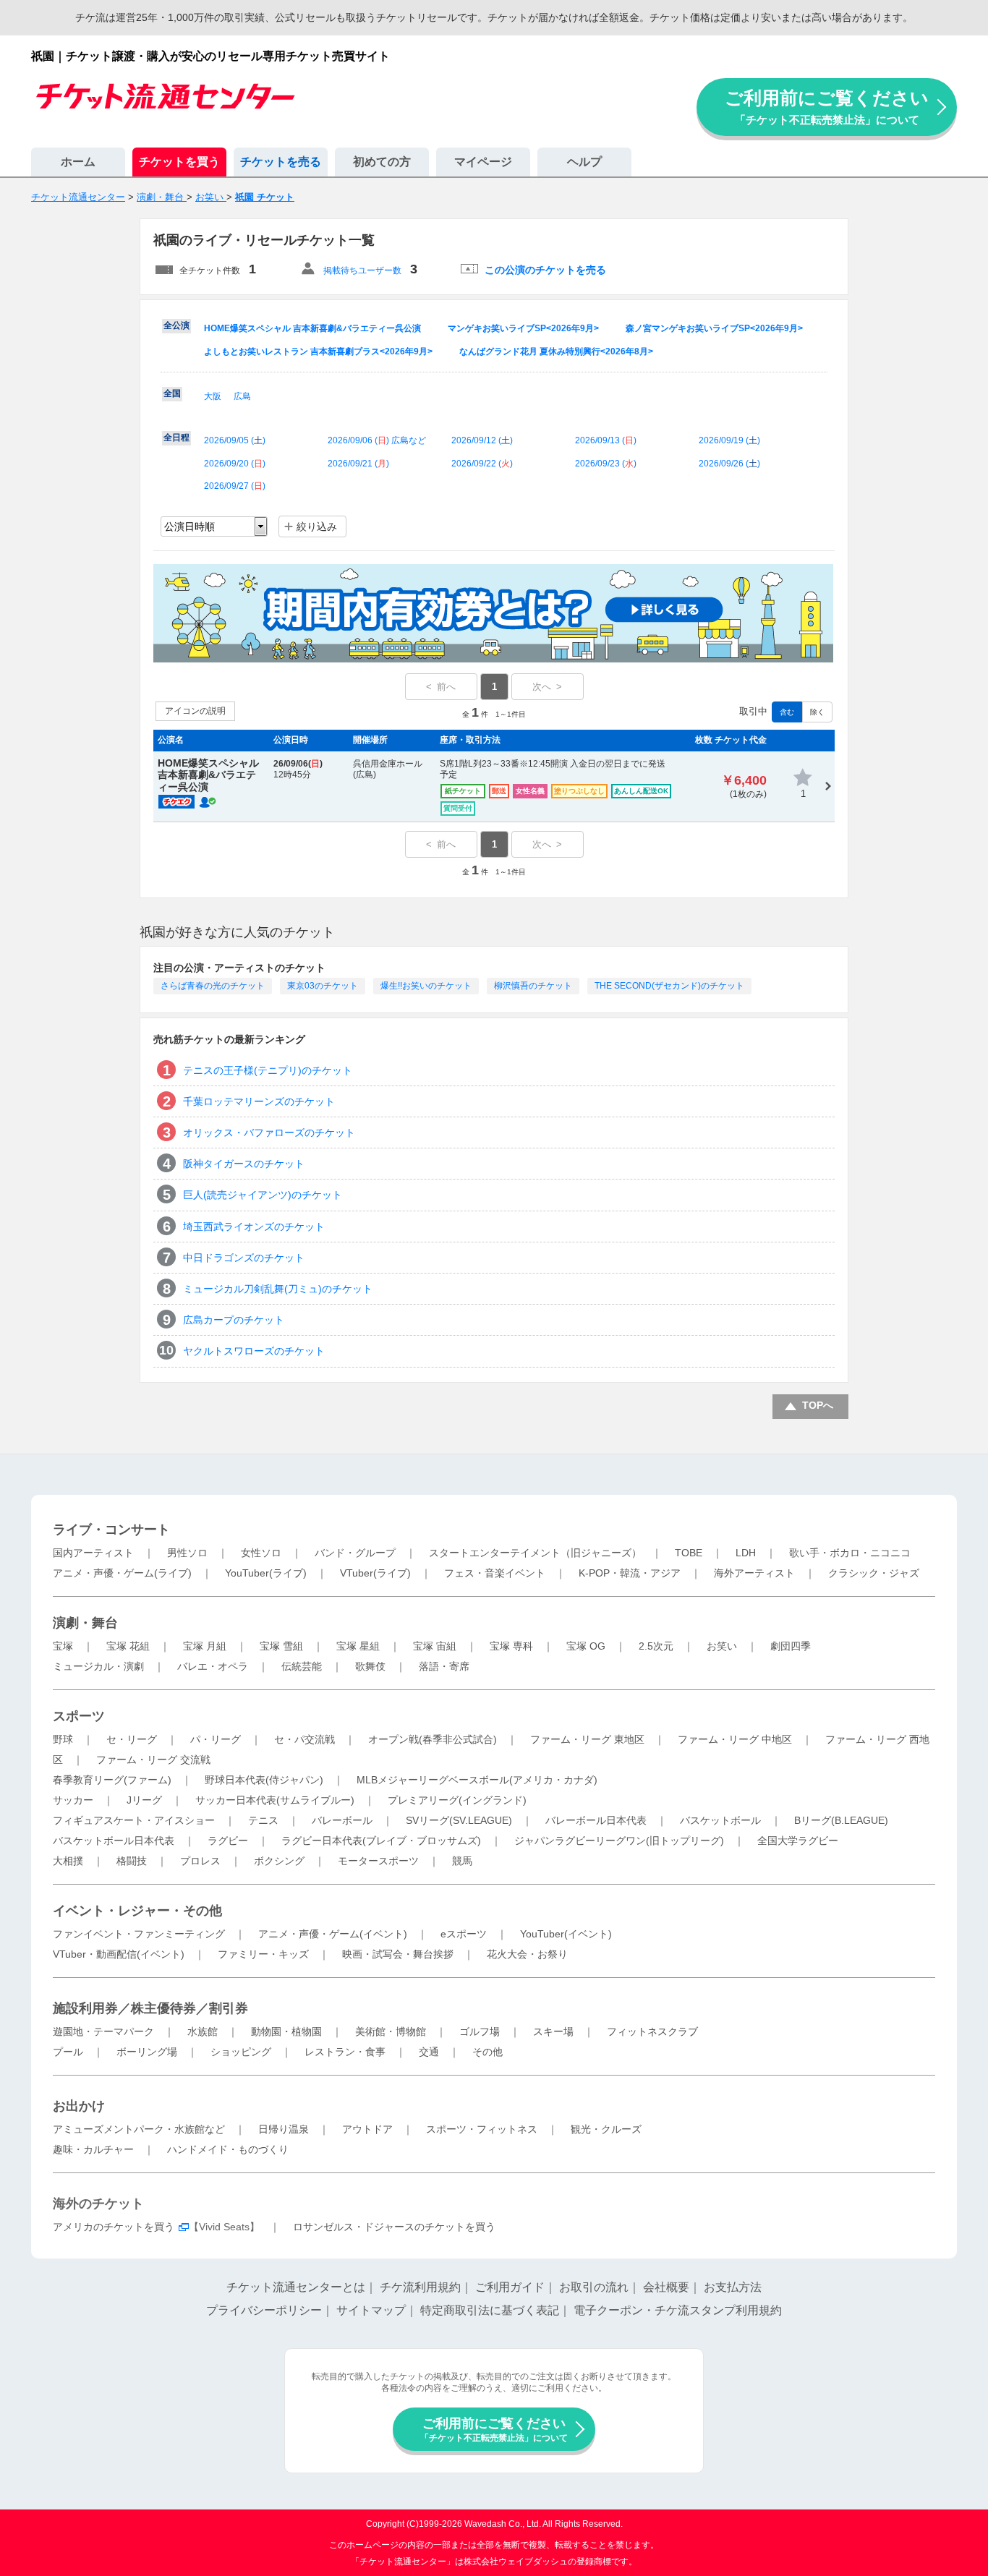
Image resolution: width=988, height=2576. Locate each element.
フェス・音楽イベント (495, 1573)
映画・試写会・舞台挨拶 (398, 1954)
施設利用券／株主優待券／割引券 (150, 2008)
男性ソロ (187, 1553)
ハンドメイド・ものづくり (228, 2149)
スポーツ (79, 1716)
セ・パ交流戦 (305, 1739)
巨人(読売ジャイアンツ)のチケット (263, 1195)
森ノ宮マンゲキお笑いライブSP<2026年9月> (714, 328)
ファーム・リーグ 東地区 (587, 1739)
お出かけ (79, 2106)
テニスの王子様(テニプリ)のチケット (268, 1070)
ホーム (78, 162)
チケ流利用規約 (420, 2287)
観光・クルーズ (606, 2129)
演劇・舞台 (85, 1623)
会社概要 (666, 2287)
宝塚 (63, 1646)
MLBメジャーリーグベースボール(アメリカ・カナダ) (477, 1780)
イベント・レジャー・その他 (137, 1911)
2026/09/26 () (729, 464)
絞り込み (317, 526)
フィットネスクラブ (652, 2031)
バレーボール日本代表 (596, 1820)
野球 (63, 1739)
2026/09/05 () (235, 440)
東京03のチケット (323, 986)
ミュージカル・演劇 (98, 1666)
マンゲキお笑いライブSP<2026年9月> (523, 328)
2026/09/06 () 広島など (377, 440)
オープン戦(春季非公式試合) (433, 1739)
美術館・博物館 (391, 2031)
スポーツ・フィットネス (482, 2129)
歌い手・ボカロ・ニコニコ (850, 1553)
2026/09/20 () (235, 464)
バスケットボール (720, 1820)
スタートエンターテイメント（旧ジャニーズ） (535, 1553)
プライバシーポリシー (264, 2310)
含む (787, 712)
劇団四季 (791, 1646)
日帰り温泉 (284, 2129)
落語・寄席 (444, 1666)
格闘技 (132, 1861)
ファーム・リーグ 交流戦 (153, 1760)
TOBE (689, 1553)
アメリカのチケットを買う (114, 2227)
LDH (746, 1553)
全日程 (176, 438)
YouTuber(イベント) (566, 1934)
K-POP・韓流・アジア (630, 1573)
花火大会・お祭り (527, 1954)
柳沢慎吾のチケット (533, 986)
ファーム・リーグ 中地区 (735, 1739)
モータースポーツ (378, 1861)
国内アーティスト (93, 1553)
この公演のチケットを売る (545, 270)
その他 (487, 2052)
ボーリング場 (147, 2052)
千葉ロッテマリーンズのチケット (259, 1101)
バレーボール (342, 1820)
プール (68, 2052)
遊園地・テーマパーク (103, 2031)
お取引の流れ (594, 2287)
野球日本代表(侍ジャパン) (264, 1780)
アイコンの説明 (195, 711)
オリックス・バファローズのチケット (269, 1133)
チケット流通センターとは (296, 2287)
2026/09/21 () (358, 464)
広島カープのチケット (234, 1320)
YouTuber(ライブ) (266, 1573)
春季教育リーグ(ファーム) (112, 1780)
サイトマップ (371, 2310)
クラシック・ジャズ (874, 1573)
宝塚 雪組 (281, 1646)
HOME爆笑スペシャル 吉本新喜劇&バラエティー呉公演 (312, 328)
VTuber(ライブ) (375, 1573)
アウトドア (367, 2129)
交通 (429, 2052)
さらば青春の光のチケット (213, 986)
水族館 (203, 2031)
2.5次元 (656, 1646)
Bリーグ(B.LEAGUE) (841, 1820)
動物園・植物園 (286, 2031)
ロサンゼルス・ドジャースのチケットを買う (394, 2227)
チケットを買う (179, 162)
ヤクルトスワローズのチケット (254, 1351)
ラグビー (228, 1841)
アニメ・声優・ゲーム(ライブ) (122, 1573)
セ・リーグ (132, 1739)
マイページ (483, 162)
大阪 (213, 396)
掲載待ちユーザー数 (362, 270)
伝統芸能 (302, 1666)
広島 (242, 396)
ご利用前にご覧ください (827, 107)
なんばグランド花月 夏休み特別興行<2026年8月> (556, 351)
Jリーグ (144, 1800)
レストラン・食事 (345, 2052)
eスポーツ (464, 1934)
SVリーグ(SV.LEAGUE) (459, 1820)
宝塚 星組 (358, 1646)
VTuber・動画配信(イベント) (119, 1954)
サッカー (73, 1800)
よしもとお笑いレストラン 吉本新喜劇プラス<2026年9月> (318, 351)
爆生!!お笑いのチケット (426, 986)
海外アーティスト (754, 1573)
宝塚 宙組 (435, 1646)
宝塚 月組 (205, 1646)
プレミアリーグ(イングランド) (457, 1800)
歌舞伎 (370, 1666)
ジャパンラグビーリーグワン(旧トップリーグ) (619, 1841)
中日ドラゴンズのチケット (244, 1258)
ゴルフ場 (480, 2031)
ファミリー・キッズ (263, 1954)
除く (817, 712)
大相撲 (68, 1861)
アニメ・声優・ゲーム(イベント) (333, 1934)
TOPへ (818, 1405)
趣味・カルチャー (93, 2149)
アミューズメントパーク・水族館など (139, 2129)
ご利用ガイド (510, 2287)
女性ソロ (261, 1553)
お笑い (722, 1646)
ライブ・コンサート (111, 1530)
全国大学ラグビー (798, 1841)
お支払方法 (733, 2287)
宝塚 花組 (128, 1646)
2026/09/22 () (482, 464)
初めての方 (382, 162)
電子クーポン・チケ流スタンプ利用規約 (678, 2310)
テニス (263, 1820)
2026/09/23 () (606, 464)
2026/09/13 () (606, 440)
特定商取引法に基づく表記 (490, 2310)
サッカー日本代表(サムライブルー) (275, 1800)
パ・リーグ (216, 1739)
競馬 (462, 1861)
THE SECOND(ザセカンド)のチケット (669, 986)
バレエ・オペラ (213, 1666)
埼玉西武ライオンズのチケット (254, 1227)
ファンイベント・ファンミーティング (139, 1934)
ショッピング (241, 2052)
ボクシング (279, 1861)
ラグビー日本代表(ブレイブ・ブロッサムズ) (381, 1841)
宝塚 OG (586, 1646)
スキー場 (553, 2031)
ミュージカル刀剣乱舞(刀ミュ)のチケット (278, 1289)
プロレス (200, 1861)
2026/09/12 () (482, 440)
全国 (172, 393)
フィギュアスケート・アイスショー (134, 1820)
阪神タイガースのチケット (244, 1164)
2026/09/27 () (235, 486)
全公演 (176, 325)
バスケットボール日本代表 (114, 1841)
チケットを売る (281, 162)
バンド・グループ (355, 1553)
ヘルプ (584, 162)
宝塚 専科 (511, 1646)
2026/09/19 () (729, 440)
